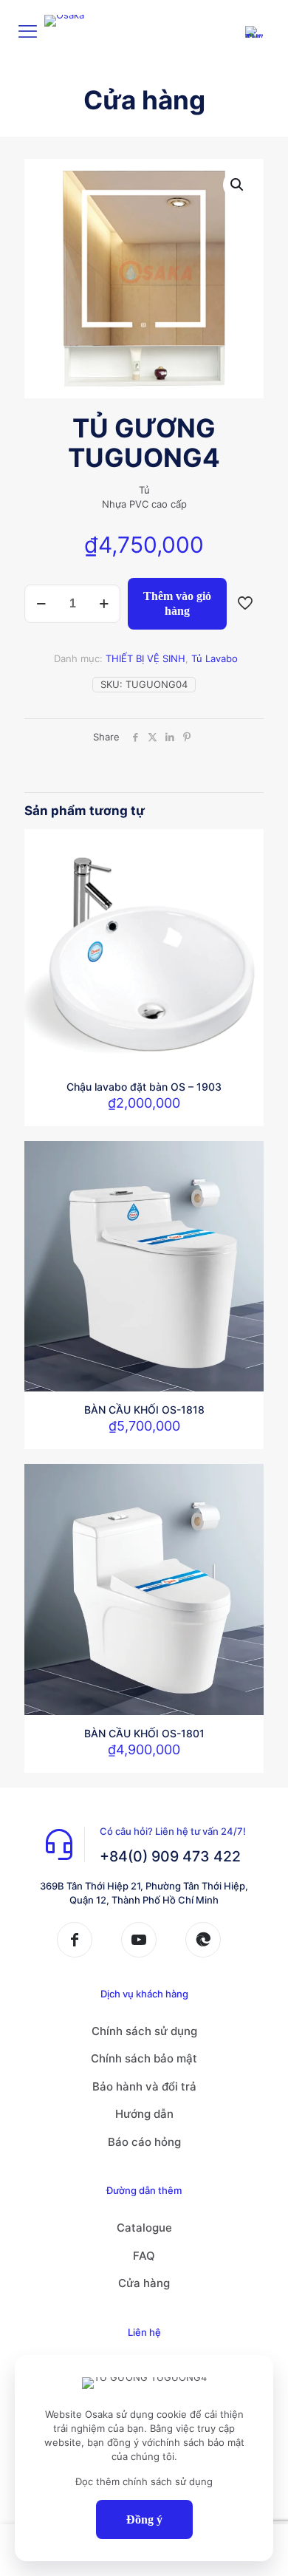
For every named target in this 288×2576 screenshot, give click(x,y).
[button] (238, 185)
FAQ (144, 2256)
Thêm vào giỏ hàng (177, 603)
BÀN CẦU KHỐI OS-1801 (144, 1733)
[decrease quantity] (41, 604)
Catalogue (144, 2228)
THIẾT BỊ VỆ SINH (145, 658)
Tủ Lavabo (215, 658)
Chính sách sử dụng (144, 2031)
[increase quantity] (104, 604)
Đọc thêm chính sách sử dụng (144, 2481)
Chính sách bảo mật (144, 2058)
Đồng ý (144, 2519)
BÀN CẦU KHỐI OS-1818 (144, 1410)
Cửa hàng (144, 2283)
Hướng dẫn (144, 2114)
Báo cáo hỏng (144, 2142)
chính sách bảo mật (200, 2442)
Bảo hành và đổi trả (144, 2086)
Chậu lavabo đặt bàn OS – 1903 (144, 1087)
